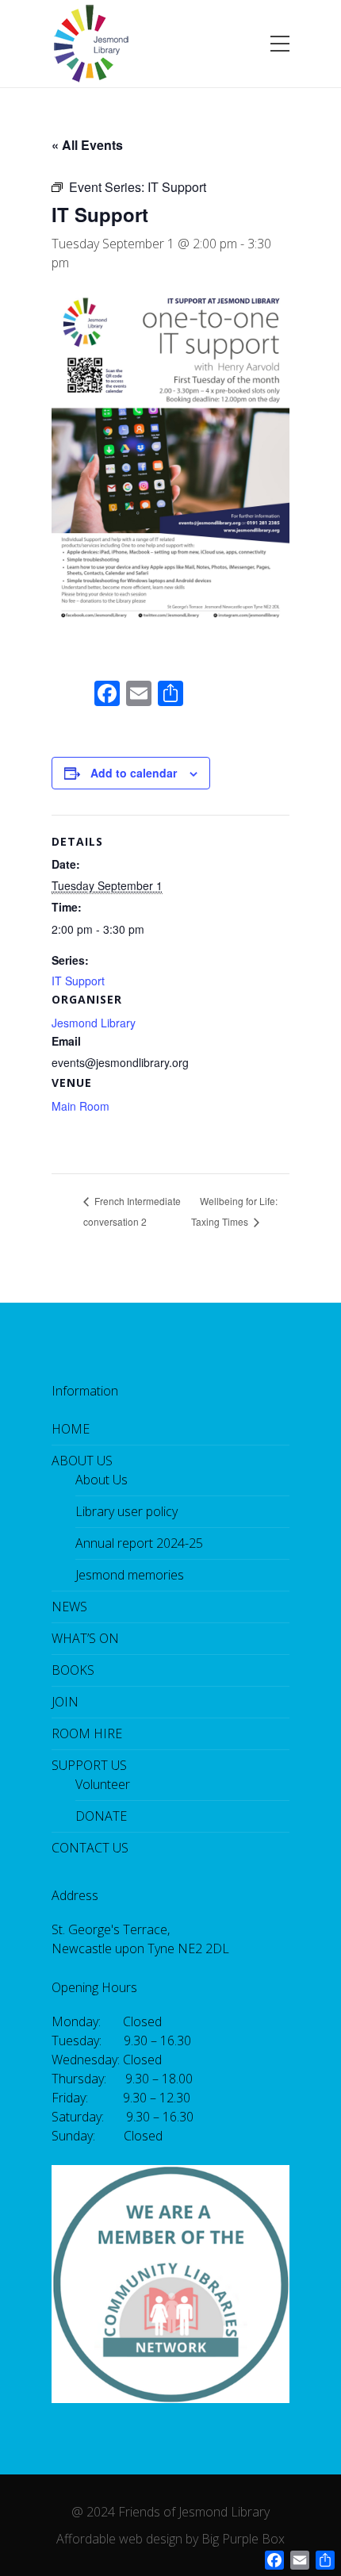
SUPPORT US (89, 1765)
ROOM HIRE (87, 1733)
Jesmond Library (94, 1023)
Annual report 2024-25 (139, 1543)
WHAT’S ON (85, 1638)
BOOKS (73, 1670)
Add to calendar (134, 773)
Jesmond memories (130, 1575)
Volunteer (103, 1784)
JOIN (65, 1702)
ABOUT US (82, 1461)
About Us (102, 1480)
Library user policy (126, 1511)
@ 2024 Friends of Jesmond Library (170, 2512)
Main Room (80, 1106)
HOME (71, 1429)
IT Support (78, 981)
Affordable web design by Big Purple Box (170, 2539)
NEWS (69, 1607)
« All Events (87, 145)
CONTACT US (90, 1848)
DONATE (101, 1816)
